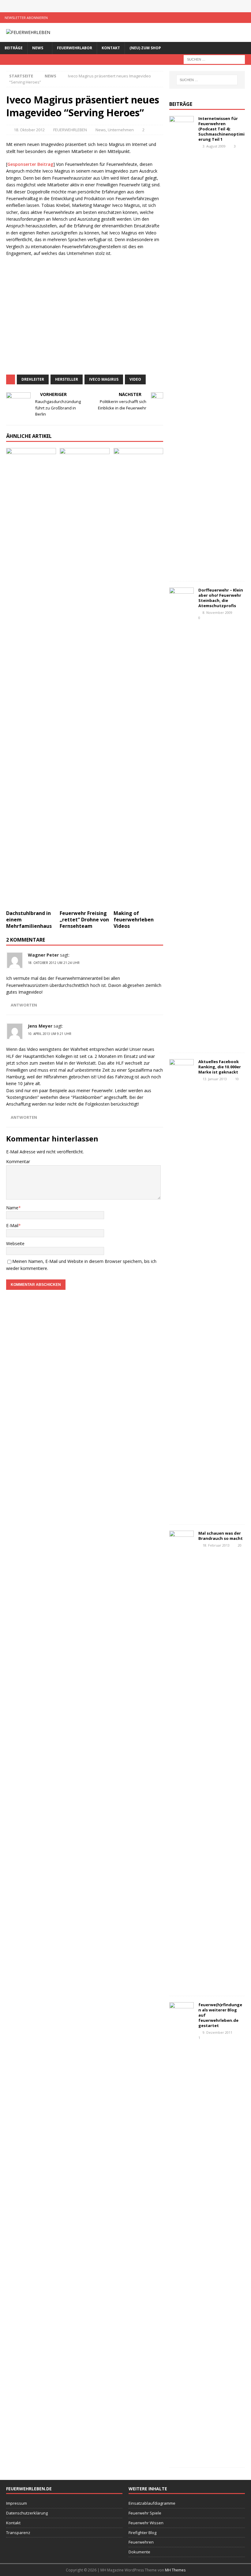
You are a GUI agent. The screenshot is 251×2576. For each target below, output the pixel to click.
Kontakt (111, 48)
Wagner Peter (43, 955)
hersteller (67, 379)
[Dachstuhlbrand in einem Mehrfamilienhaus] (31, 678)
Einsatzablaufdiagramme (152, 2503)
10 (237, 1079)
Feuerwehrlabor (75, 48)
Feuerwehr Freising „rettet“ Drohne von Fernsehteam (84, 920)
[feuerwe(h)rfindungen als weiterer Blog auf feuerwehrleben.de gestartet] (182, 2232)
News (38, 48)
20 (240, 1545)
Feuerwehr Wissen (146, 2523)
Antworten (24, 1005)
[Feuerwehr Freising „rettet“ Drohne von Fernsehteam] (85, 678)
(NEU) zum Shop (145, 48)
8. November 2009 (217, 612)
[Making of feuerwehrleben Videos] (139, 678)
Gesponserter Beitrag (30, 164)
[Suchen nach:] (214, 59)
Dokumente (139, 2552)
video (135, 379)
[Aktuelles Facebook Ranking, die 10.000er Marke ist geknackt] (182, 1289)
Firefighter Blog (142, 2533)
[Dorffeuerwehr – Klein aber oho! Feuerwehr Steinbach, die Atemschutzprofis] (182, 817)
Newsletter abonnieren (26, 18)
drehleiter (33, 379)
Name (12, 1208)
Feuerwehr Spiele (145, 2513)
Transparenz (18, 2533)
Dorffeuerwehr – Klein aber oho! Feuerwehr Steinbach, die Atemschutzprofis (221, 598)
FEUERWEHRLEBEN (70, 130)
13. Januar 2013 (215, 1079)
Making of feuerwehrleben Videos (134, 920)
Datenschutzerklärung (27, 2513)
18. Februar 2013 (216, 1545)
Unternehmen (121, 130)
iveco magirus (104, 379)
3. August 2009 (214, 146)
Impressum (17, 2503)
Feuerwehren (141, 2542)
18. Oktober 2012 (29, 130)
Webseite (15, 1243)
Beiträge (14, 48)
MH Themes (175, 2570)
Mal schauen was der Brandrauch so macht (221, 1536)
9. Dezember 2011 (217, 2032)
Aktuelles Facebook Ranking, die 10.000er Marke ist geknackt (220, 1067)
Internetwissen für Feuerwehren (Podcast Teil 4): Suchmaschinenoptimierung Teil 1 (221, 129)
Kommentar (18, 1161)
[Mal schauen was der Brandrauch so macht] (182, 1760)
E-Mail (12, 1225)
